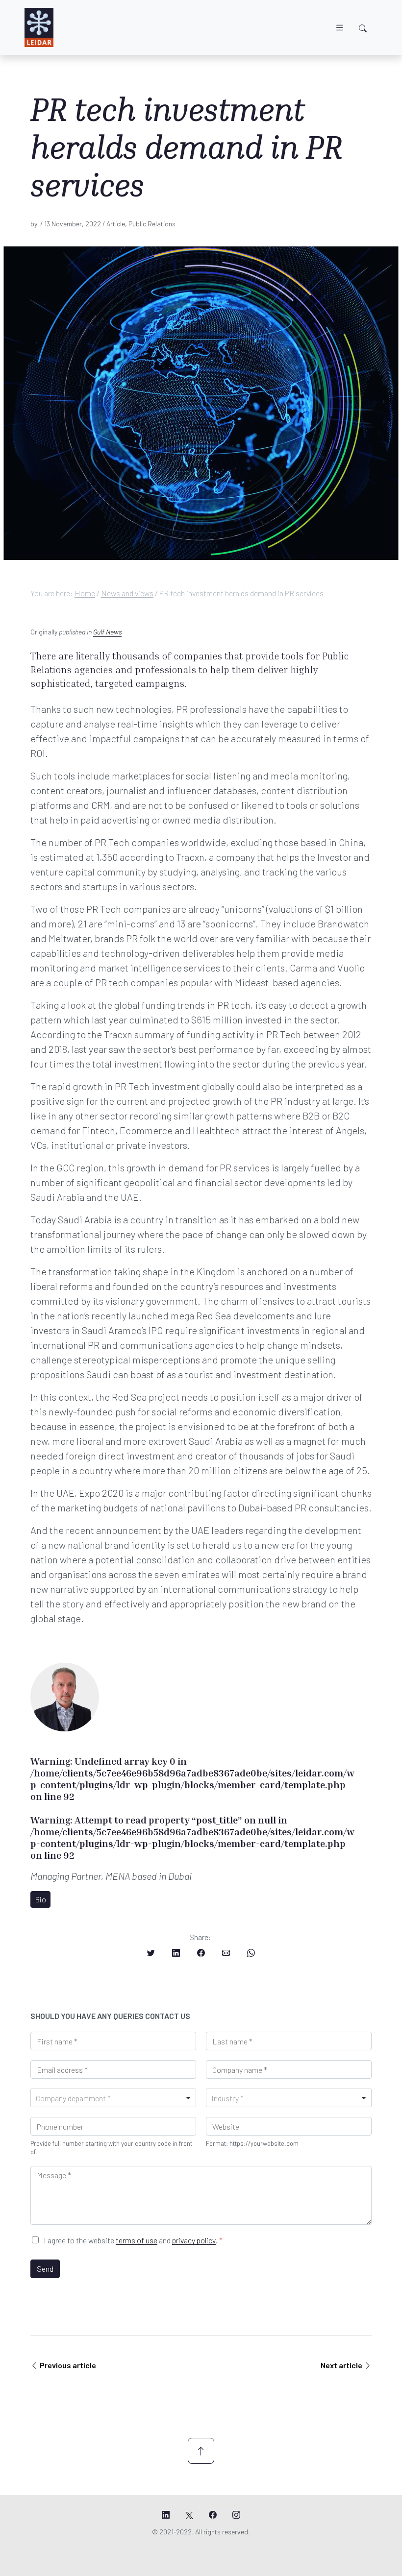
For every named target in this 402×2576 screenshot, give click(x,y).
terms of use (137, 2240)
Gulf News (107, 632)
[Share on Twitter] (151, 1953)
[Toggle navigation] (340, 28)
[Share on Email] (226, 1953)
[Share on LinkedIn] (176, 1953)
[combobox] (113, 2098)
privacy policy (194, 2240)
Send (45, 2269)
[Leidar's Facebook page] (213, 2515)
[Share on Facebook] (201, 1953)
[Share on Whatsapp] (251, 1953)
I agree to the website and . (133, 2240)
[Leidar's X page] (189, 2515)
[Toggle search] (363, 28)
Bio (40, 1899)
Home (85, 593)
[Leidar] (39, 27)
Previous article (68, 2365)
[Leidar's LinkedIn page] (166, 2515)
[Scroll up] (201, 2451)
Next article (342, 2365)
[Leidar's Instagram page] (236, 2515)
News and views (127, 593)
